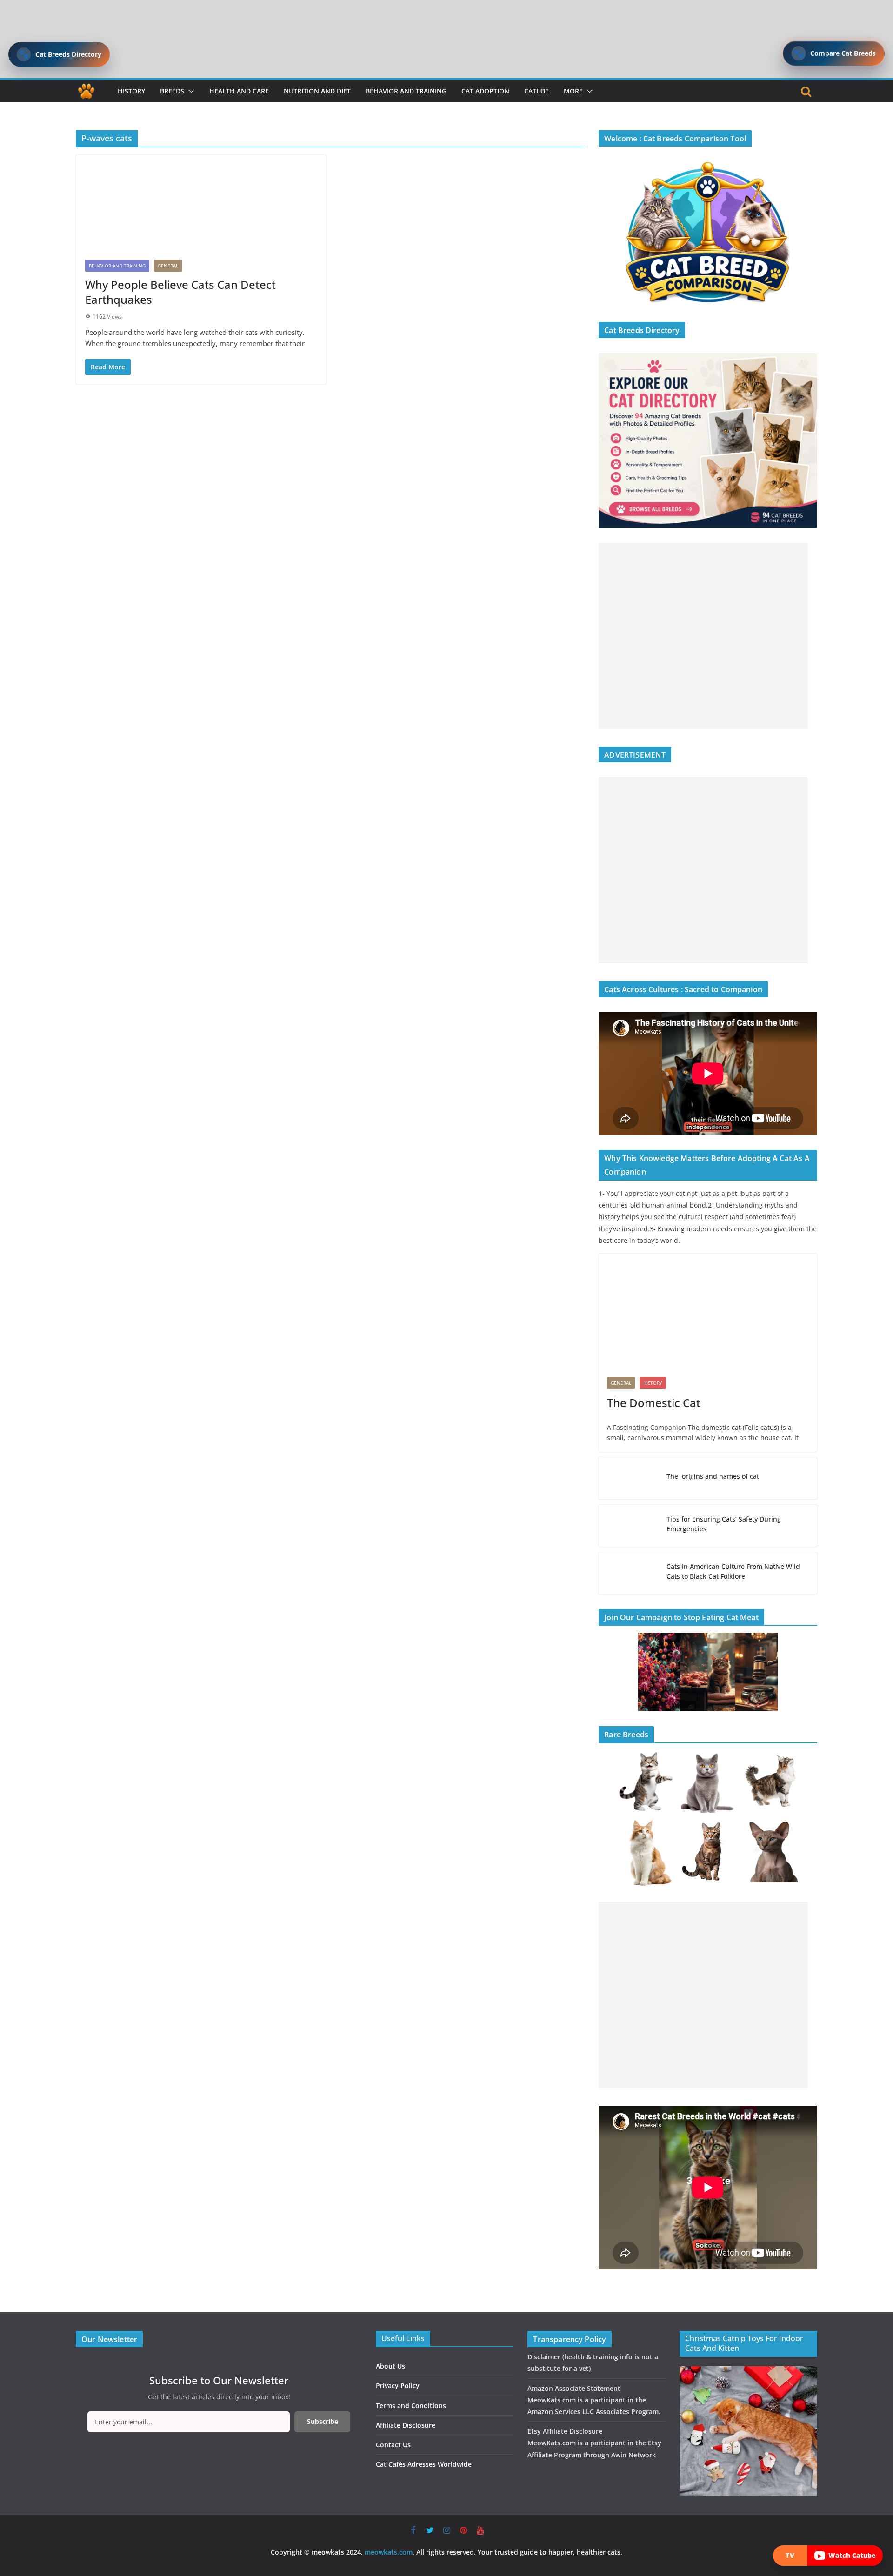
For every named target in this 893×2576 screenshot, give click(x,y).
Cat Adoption (485, 91)
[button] (189, 91)
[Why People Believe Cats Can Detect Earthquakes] (201, 203)
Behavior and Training (406, 91)
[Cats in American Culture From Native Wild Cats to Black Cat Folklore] (629, 1573)
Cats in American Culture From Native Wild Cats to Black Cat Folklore (733, 1571)
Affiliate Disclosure (406, 2425)
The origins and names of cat (713, 1476)
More (573, 91)
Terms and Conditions (411, 2406)
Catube (536, 91)
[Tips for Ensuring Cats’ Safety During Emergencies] (629, 1526)
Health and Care (239, 91)
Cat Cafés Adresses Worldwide (424, 2464)
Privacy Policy (398, 2386)
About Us (390, 2366)
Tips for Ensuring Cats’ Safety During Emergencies (724, 1524)
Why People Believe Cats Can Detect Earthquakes (180, 292)
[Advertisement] (703, 636)
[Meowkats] (86, 91)
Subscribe (323, 2421)
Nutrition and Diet (317, 91)
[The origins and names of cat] (629, 1478)
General (168, 266)
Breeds (172, 91)
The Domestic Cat (654, 1403)
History (131, 91)
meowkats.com (389, 2552)
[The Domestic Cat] (708, 1311)
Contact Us (393, 2445)
